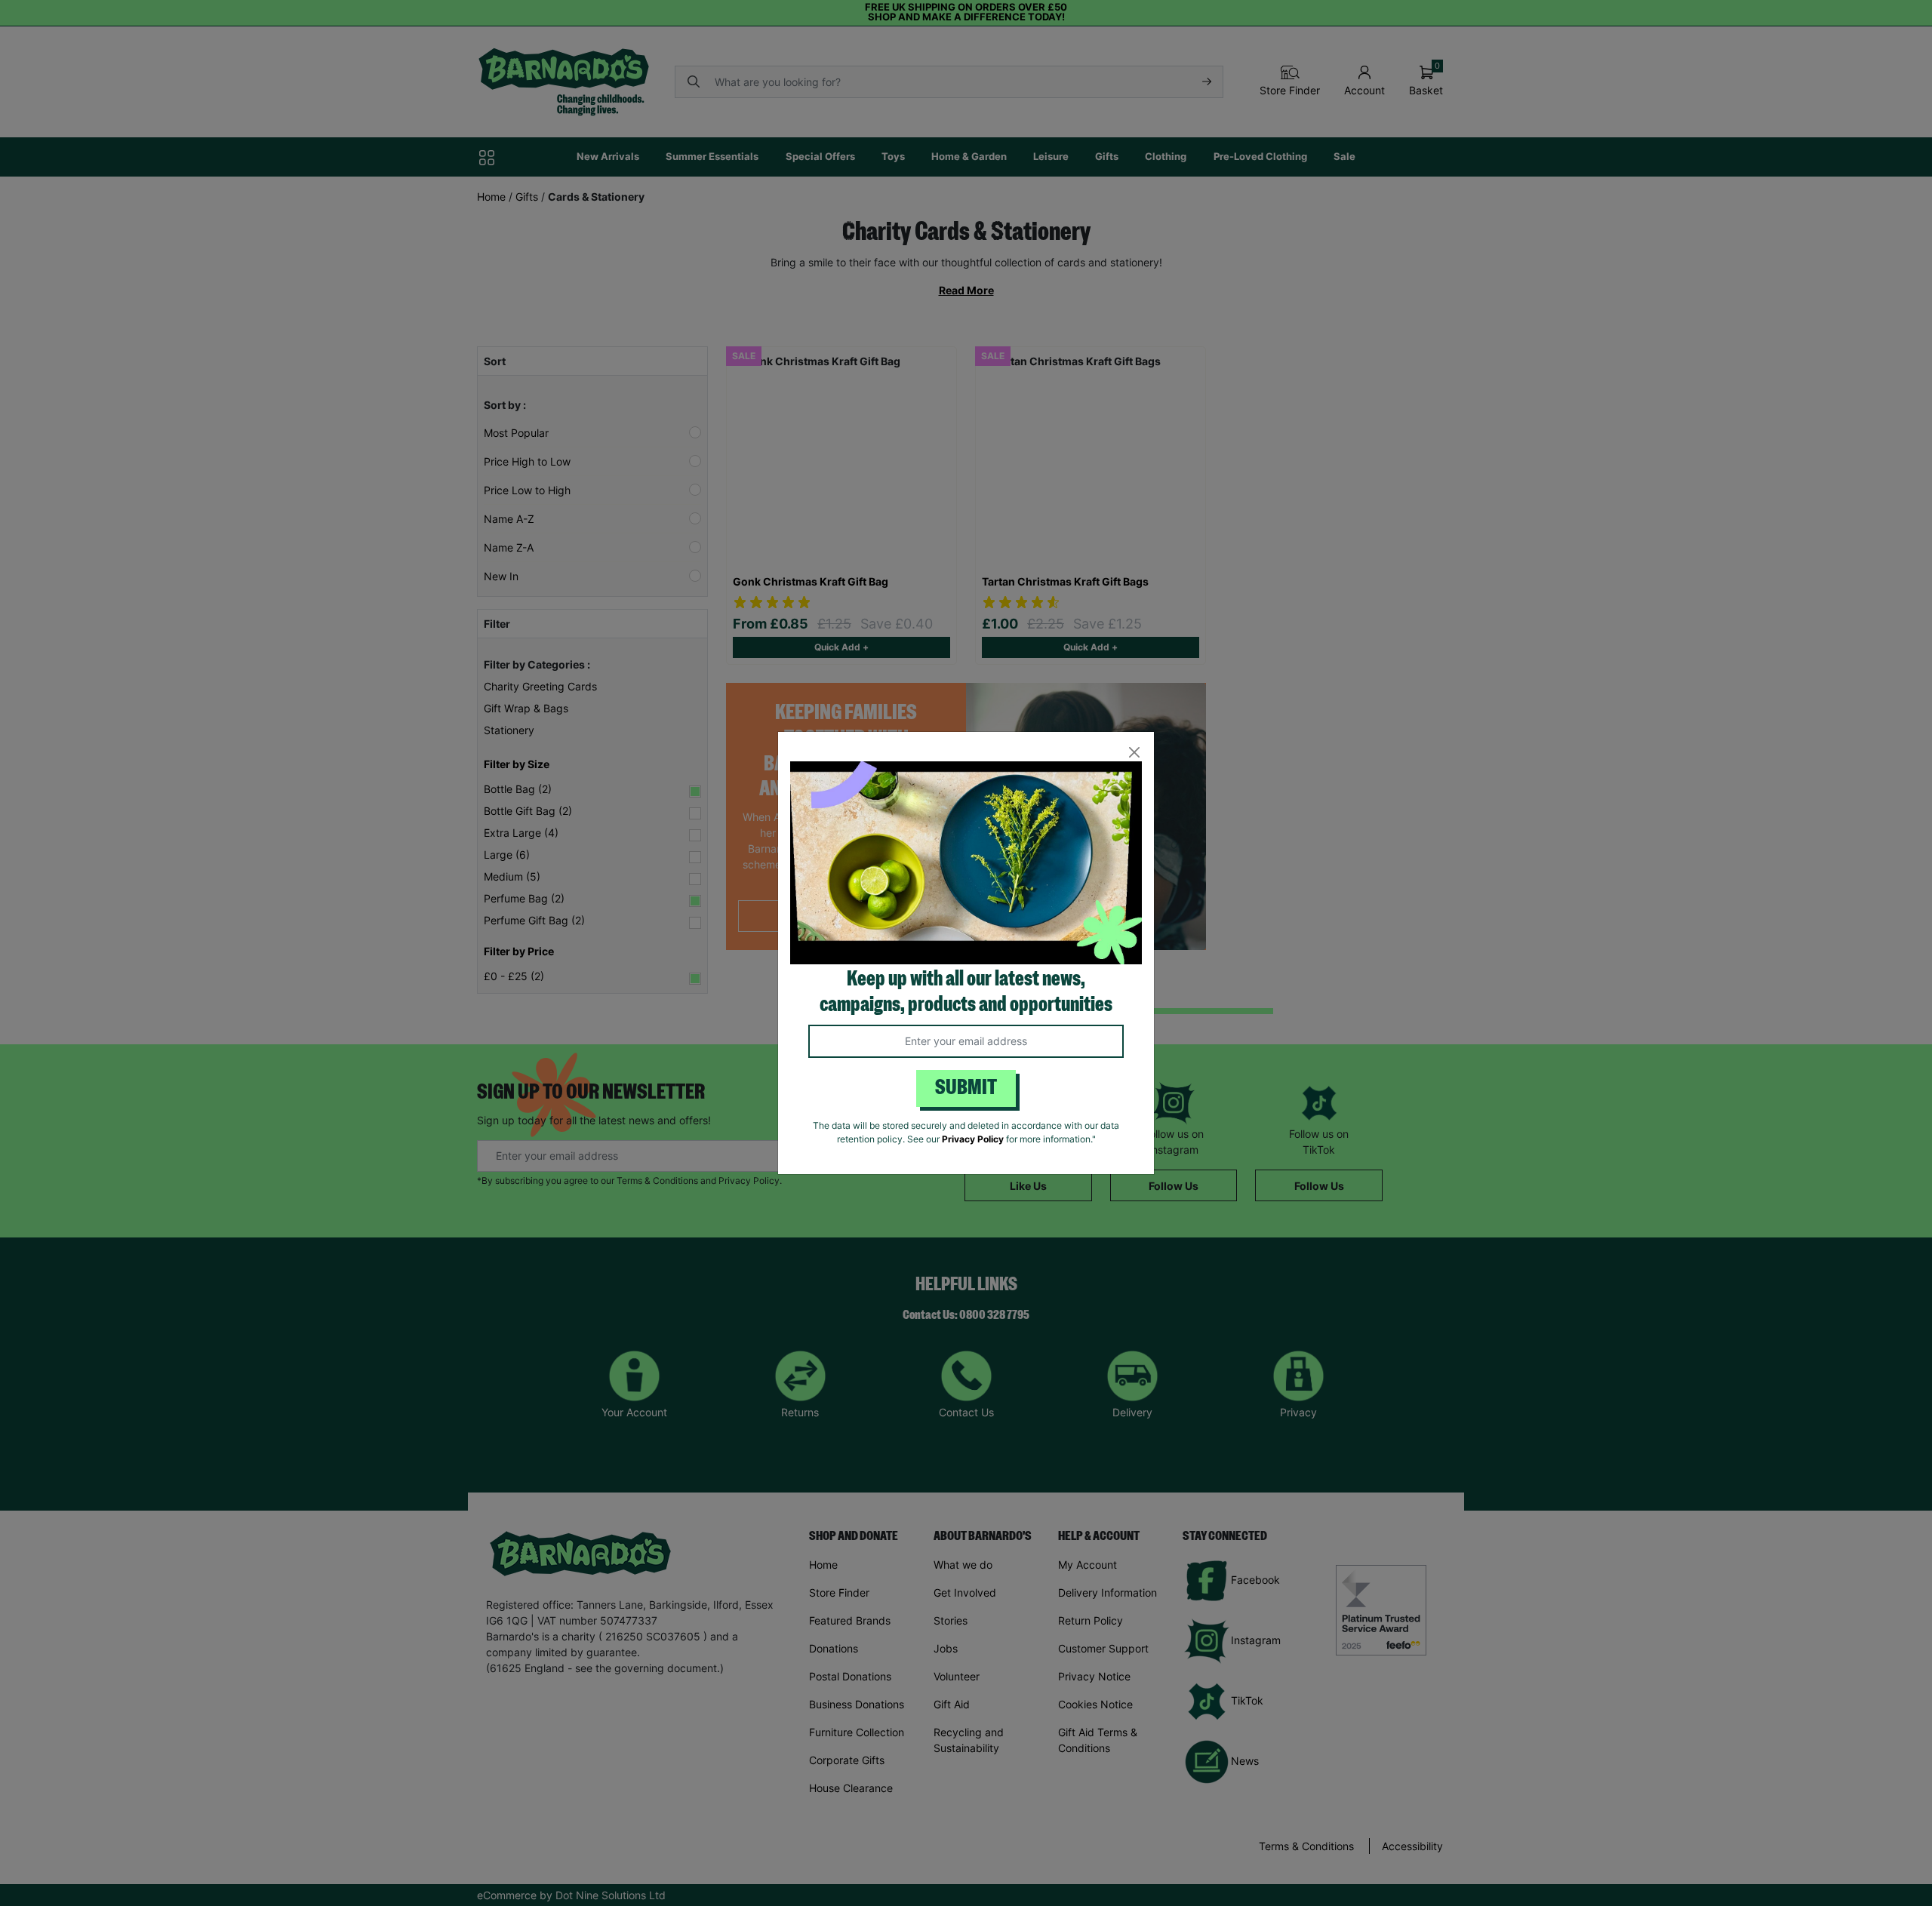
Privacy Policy (973, 1139)
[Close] (1134, 752)
